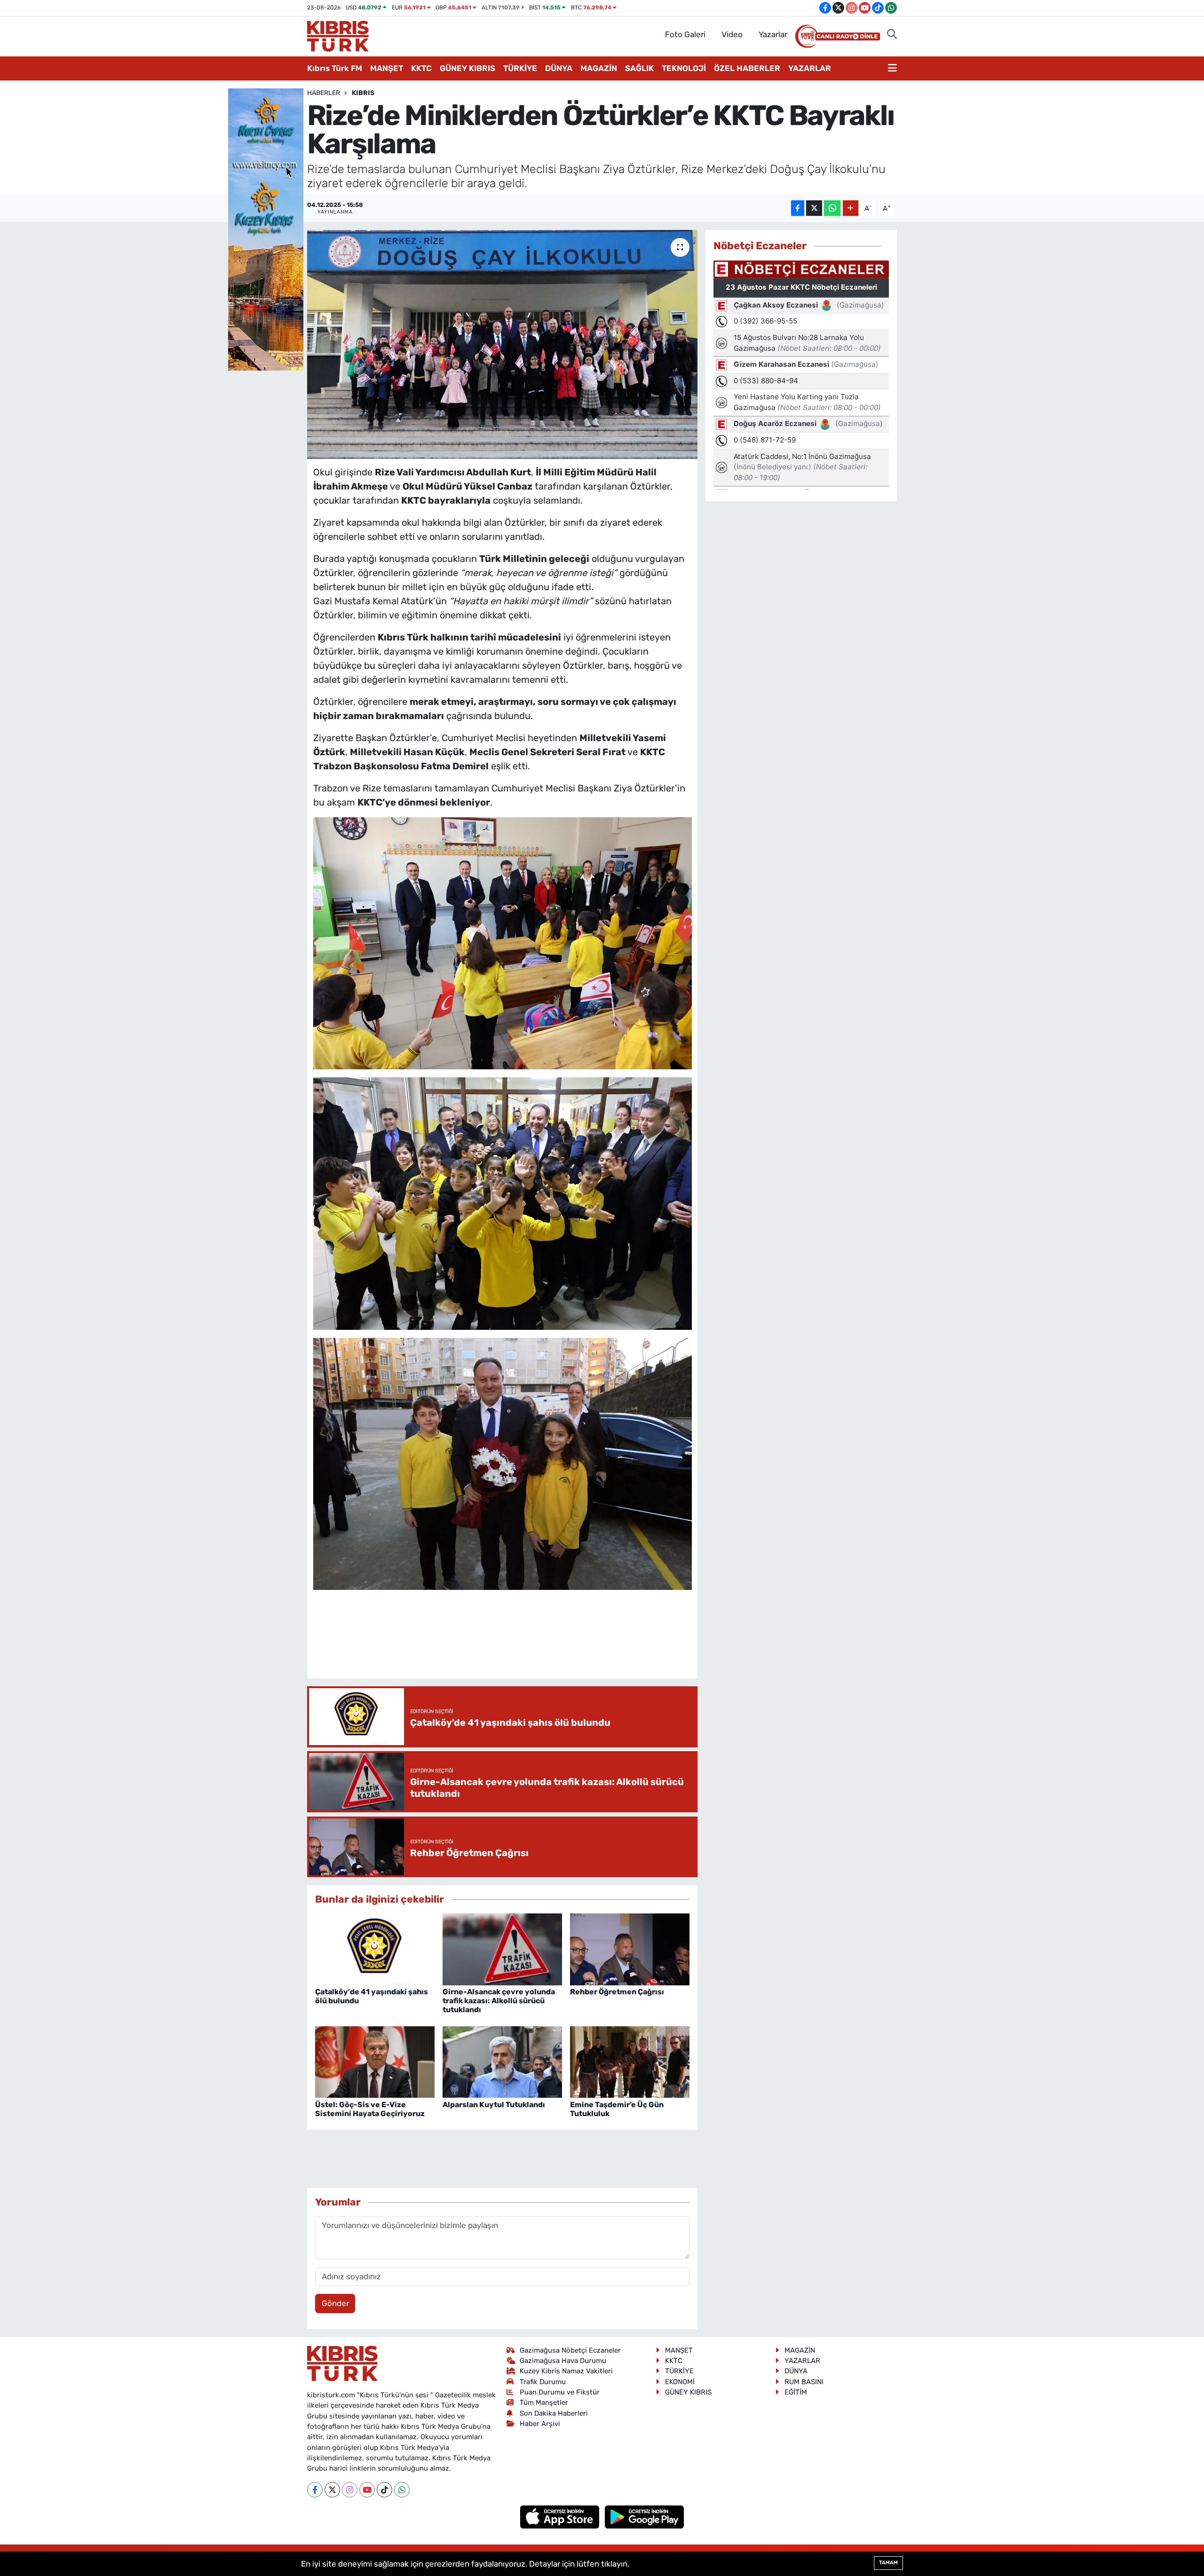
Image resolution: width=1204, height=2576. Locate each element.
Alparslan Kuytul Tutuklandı (494, 2105)
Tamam (888, 2563)
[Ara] (892, 35)
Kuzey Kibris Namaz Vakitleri (566, 2371)
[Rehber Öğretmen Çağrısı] (630, 1949)
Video (732, 34)
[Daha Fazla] (851, 208)
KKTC (421, 68)
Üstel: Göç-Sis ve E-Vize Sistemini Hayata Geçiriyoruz (370, 2109)
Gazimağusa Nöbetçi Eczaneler (570, 2350)
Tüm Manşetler (544, 2402)
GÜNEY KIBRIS (467, 68)
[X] (332, 2490)
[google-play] (645, 2516)
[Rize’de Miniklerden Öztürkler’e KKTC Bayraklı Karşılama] (503, 344)
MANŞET (387, 68)
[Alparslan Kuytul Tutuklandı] (502, 2062)
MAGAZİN (599, 68)
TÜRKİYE (520, 68)
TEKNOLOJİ (684, 68)
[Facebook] (315, 2490)
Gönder (335, 2303)
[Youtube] (367, 2490)
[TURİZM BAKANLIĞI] (266, 229)
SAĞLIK (639, 68)
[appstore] (561, 2516)
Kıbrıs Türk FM (335, 68)
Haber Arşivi (540, 2424)
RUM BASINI (804, 2382)
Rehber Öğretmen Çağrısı (617, 1992)
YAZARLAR (810, 68)
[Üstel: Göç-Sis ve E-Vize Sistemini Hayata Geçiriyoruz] (375, 2062)
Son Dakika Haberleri (554, 2413)
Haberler (324, 93)
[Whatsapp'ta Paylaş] (832, 208)
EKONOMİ (680, 2382)
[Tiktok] (384, 2490)
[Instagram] (350, 2490)
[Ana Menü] (892, 69)
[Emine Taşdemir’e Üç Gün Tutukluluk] (630, 2062)
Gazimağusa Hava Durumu (563, 2361)
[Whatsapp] (402, 2490)
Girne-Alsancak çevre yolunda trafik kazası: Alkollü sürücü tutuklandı (499, 2001)
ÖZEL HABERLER (747, 68)
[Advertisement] (502, 1643)
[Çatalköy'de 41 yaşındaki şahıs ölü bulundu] (375, 1949)
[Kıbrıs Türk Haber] (338, 35)
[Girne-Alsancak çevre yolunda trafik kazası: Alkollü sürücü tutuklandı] (502, 1949)
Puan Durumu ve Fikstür (560, 2392)
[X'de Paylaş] (814, 208)
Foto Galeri (685, 34)
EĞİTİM (796, 2392)
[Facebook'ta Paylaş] (798, 208)
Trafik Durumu (543, 2382)
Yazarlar (773, 34)
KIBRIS (363, 93)
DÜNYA (559, 68)
